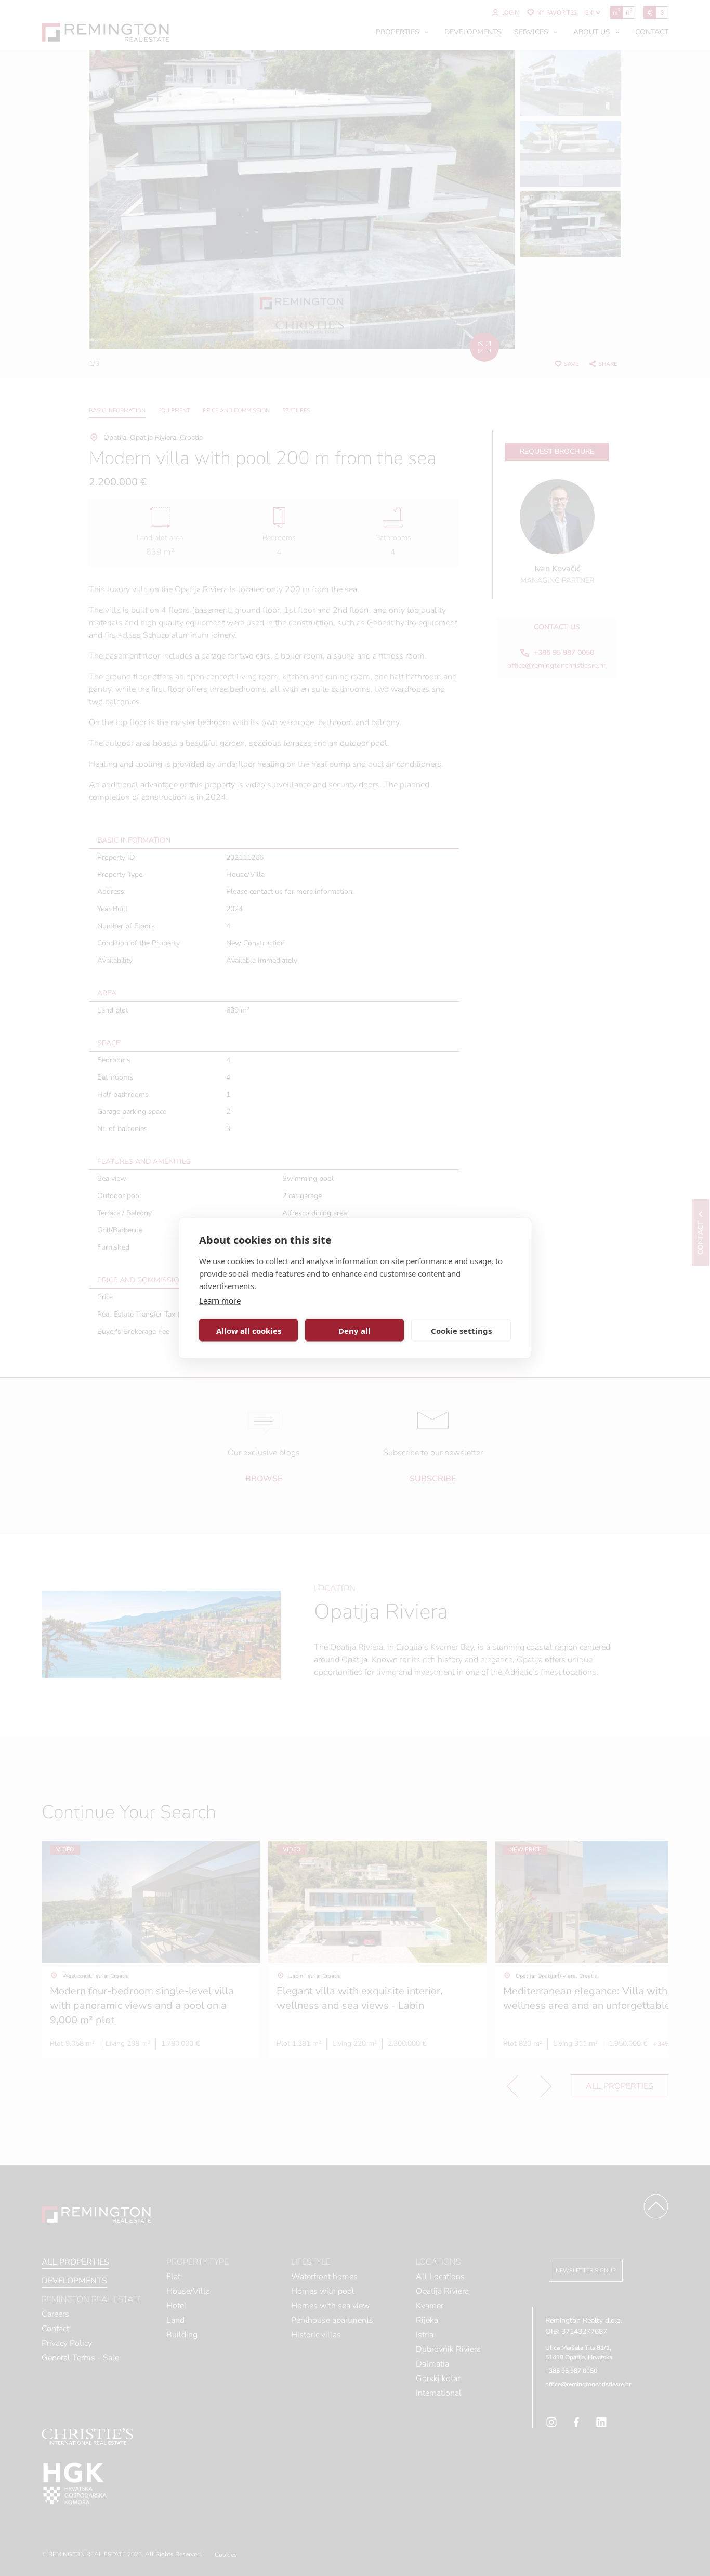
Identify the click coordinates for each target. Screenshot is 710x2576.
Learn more (220, 1300)
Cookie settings (461, 1330)
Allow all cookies (249, 1330)
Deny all (354, 1330)
